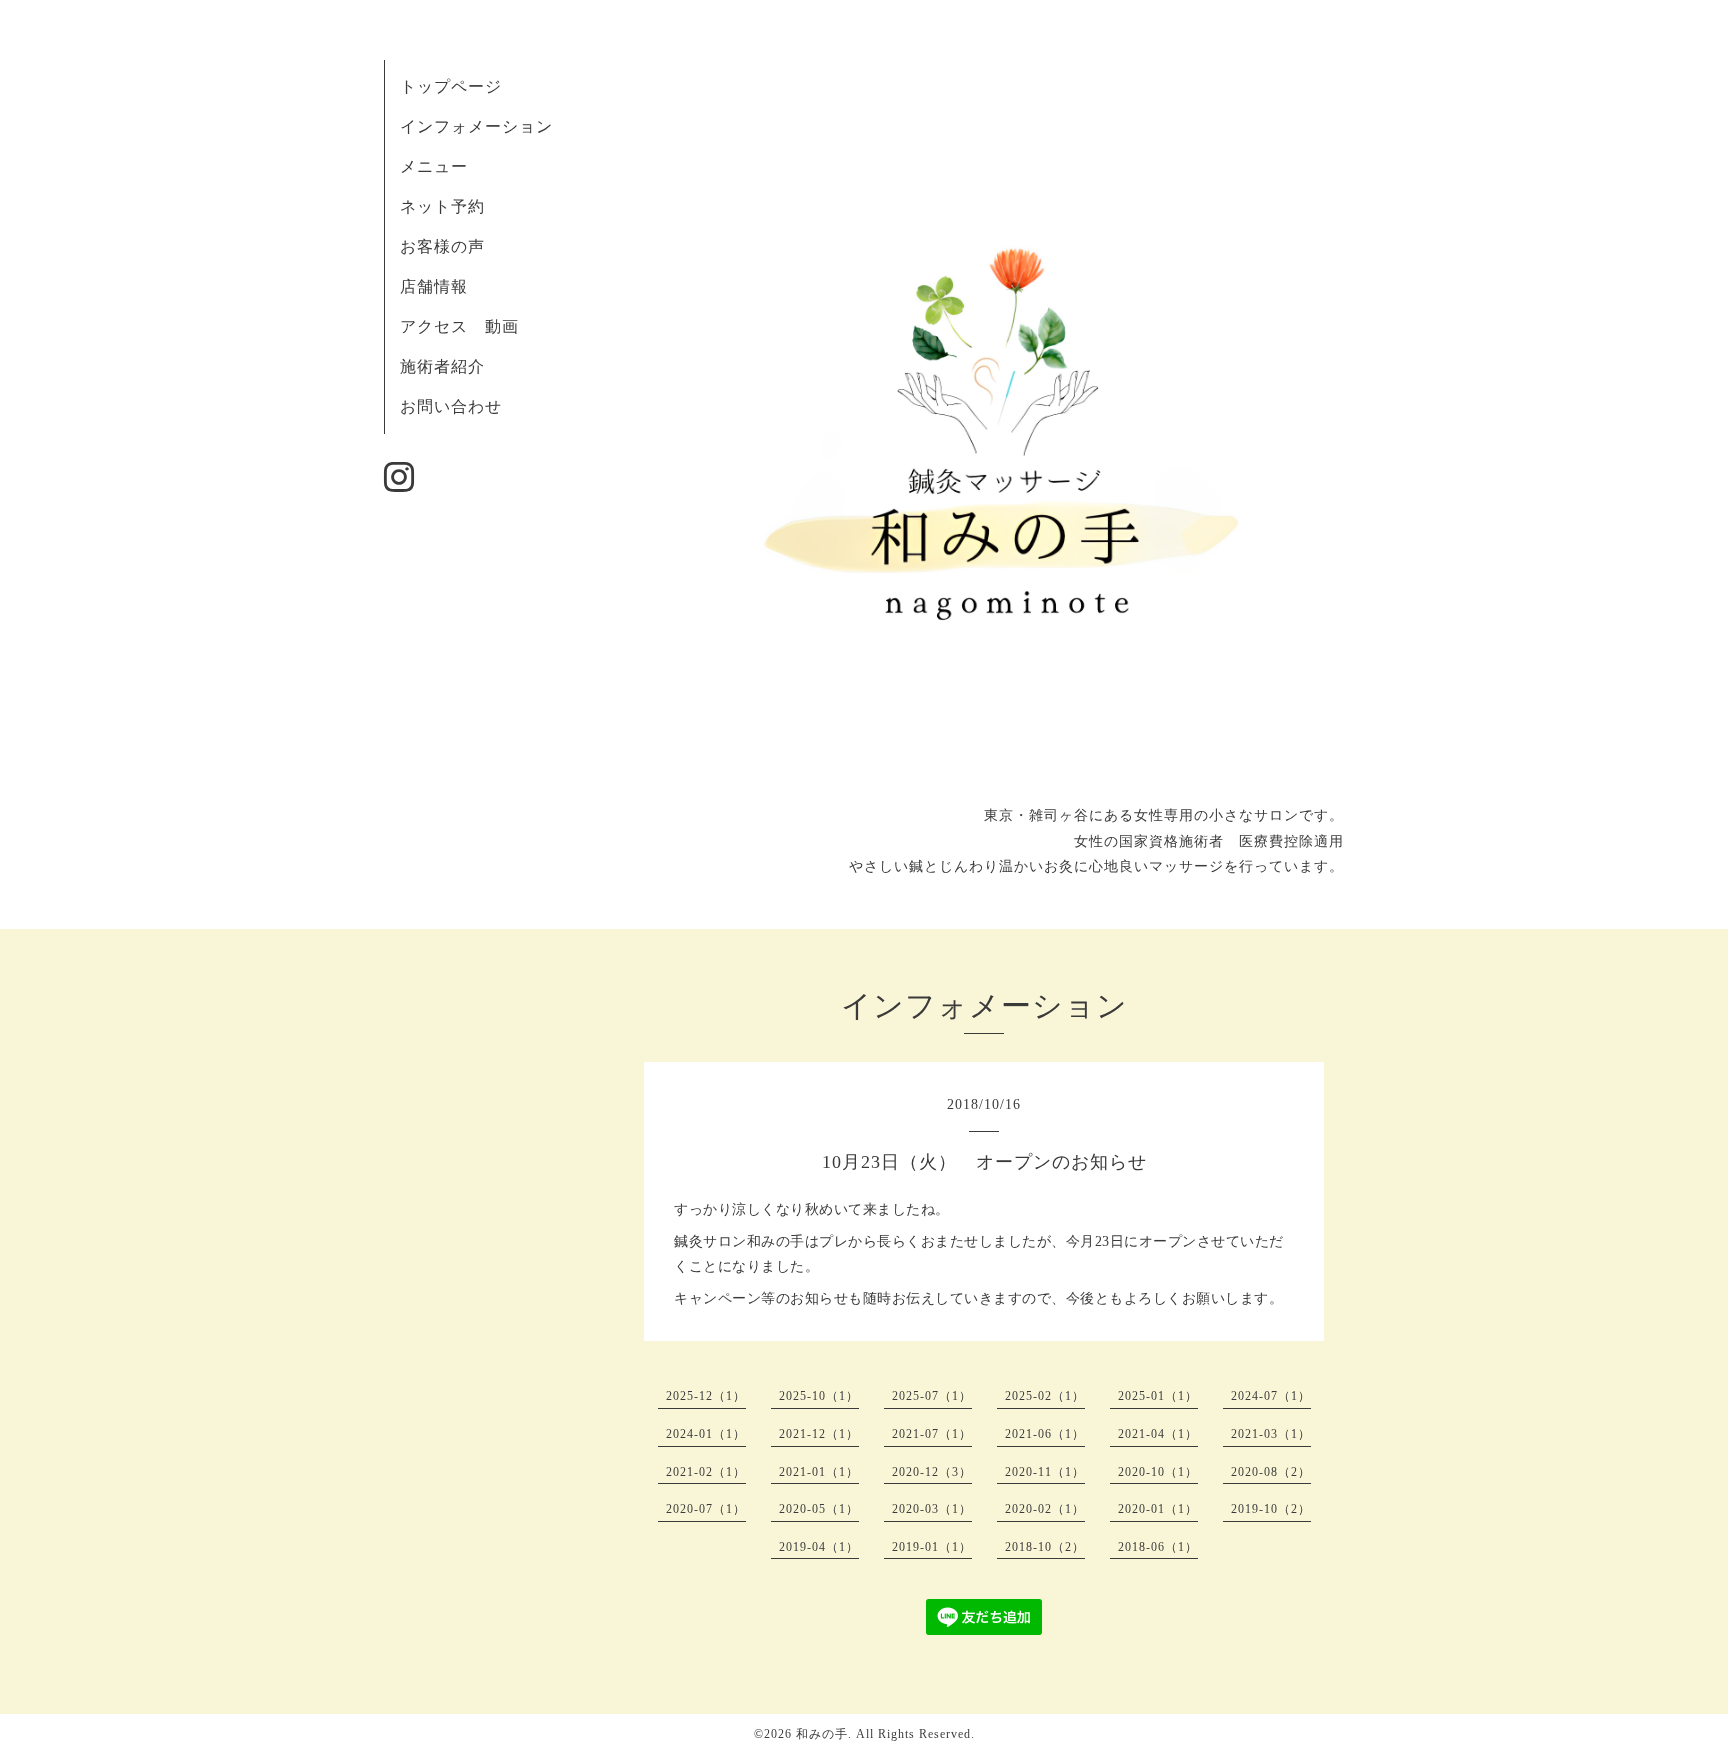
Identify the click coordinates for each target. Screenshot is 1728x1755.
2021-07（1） (932, 1434)
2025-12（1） (706, 1396)
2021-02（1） (706, 1472)
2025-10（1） (819, 1396)
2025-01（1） (1158, 1396)
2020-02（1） (1045, 1509)
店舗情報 (434, 286)
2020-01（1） (1158, 1509)
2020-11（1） (1045, 1472)
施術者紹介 (442, 366)
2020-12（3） (932, 1472)
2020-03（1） (932, 1509)
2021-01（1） (819, 1472)
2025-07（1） (932, 1396)
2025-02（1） (1045, 1396)
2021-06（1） (1045, 1434)
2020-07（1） (706, 1509)
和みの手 (822, 1734)
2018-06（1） (1158, 1547)
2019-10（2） (1271, 1509)
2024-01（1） (706, 1434)
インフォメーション (476, 126)
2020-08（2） (1271, 1472)
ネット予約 (442, 206)
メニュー (434, 166)
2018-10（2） (1045, 1547)
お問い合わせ (451, 406)
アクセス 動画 (459, 326)
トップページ (451, 86)
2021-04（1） (1158, 1434)
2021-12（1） (819, 1434)
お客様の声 (442, 246)
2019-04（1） (819, 1547)
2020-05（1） (819, 1509)
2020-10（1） (1158, 1472)
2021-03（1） (1271, 1434)
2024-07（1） (1271, 1396)
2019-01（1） (932, 1547)
